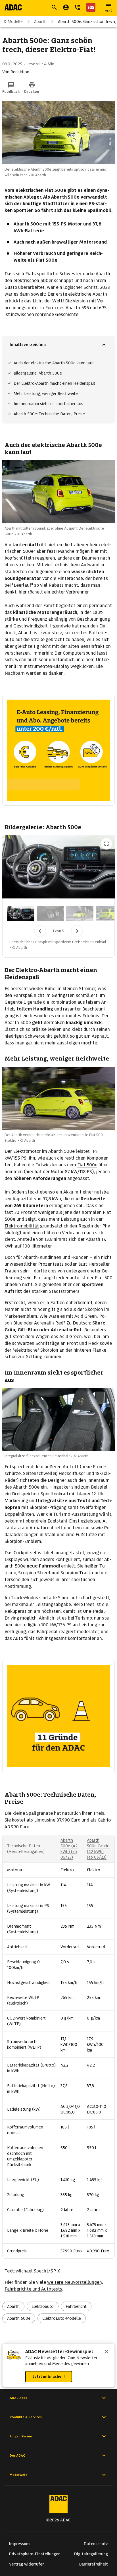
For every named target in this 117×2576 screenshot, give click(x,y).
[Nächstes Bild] (77, 931)
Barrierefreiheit (94, 2564)
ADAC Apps (18, 2398)
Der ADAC (17, 2455)
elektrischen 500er (33, 280)
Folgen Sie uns (21, 2436)
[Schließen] (106, 2352)
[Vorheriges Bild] (40, 931)
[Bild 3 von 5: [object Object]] (80, 913)
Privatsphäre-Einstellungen (35, 2554)
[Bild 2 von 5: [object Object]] (50, 913)
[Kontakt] (77, 7)
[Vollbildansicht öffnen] (106, 844)
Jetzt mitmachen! (49, 2376)
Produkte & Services (26, 2417)
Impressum (19, 2544)
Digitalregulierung (91, 2554)
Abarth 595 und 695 (86, 308)
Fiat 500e (87, 1165)
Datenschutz (96, 2544)
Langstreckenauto (60, 1278)
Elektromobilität (22, 1226)
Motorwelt (18, 2475)
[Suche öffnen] (54, 7)
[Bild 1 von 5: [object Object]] (21, 913)
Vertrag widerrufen (27, 2564)
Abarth (40, 21)
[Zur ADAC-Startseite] (13, 7)
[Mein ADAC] (66, 7)
